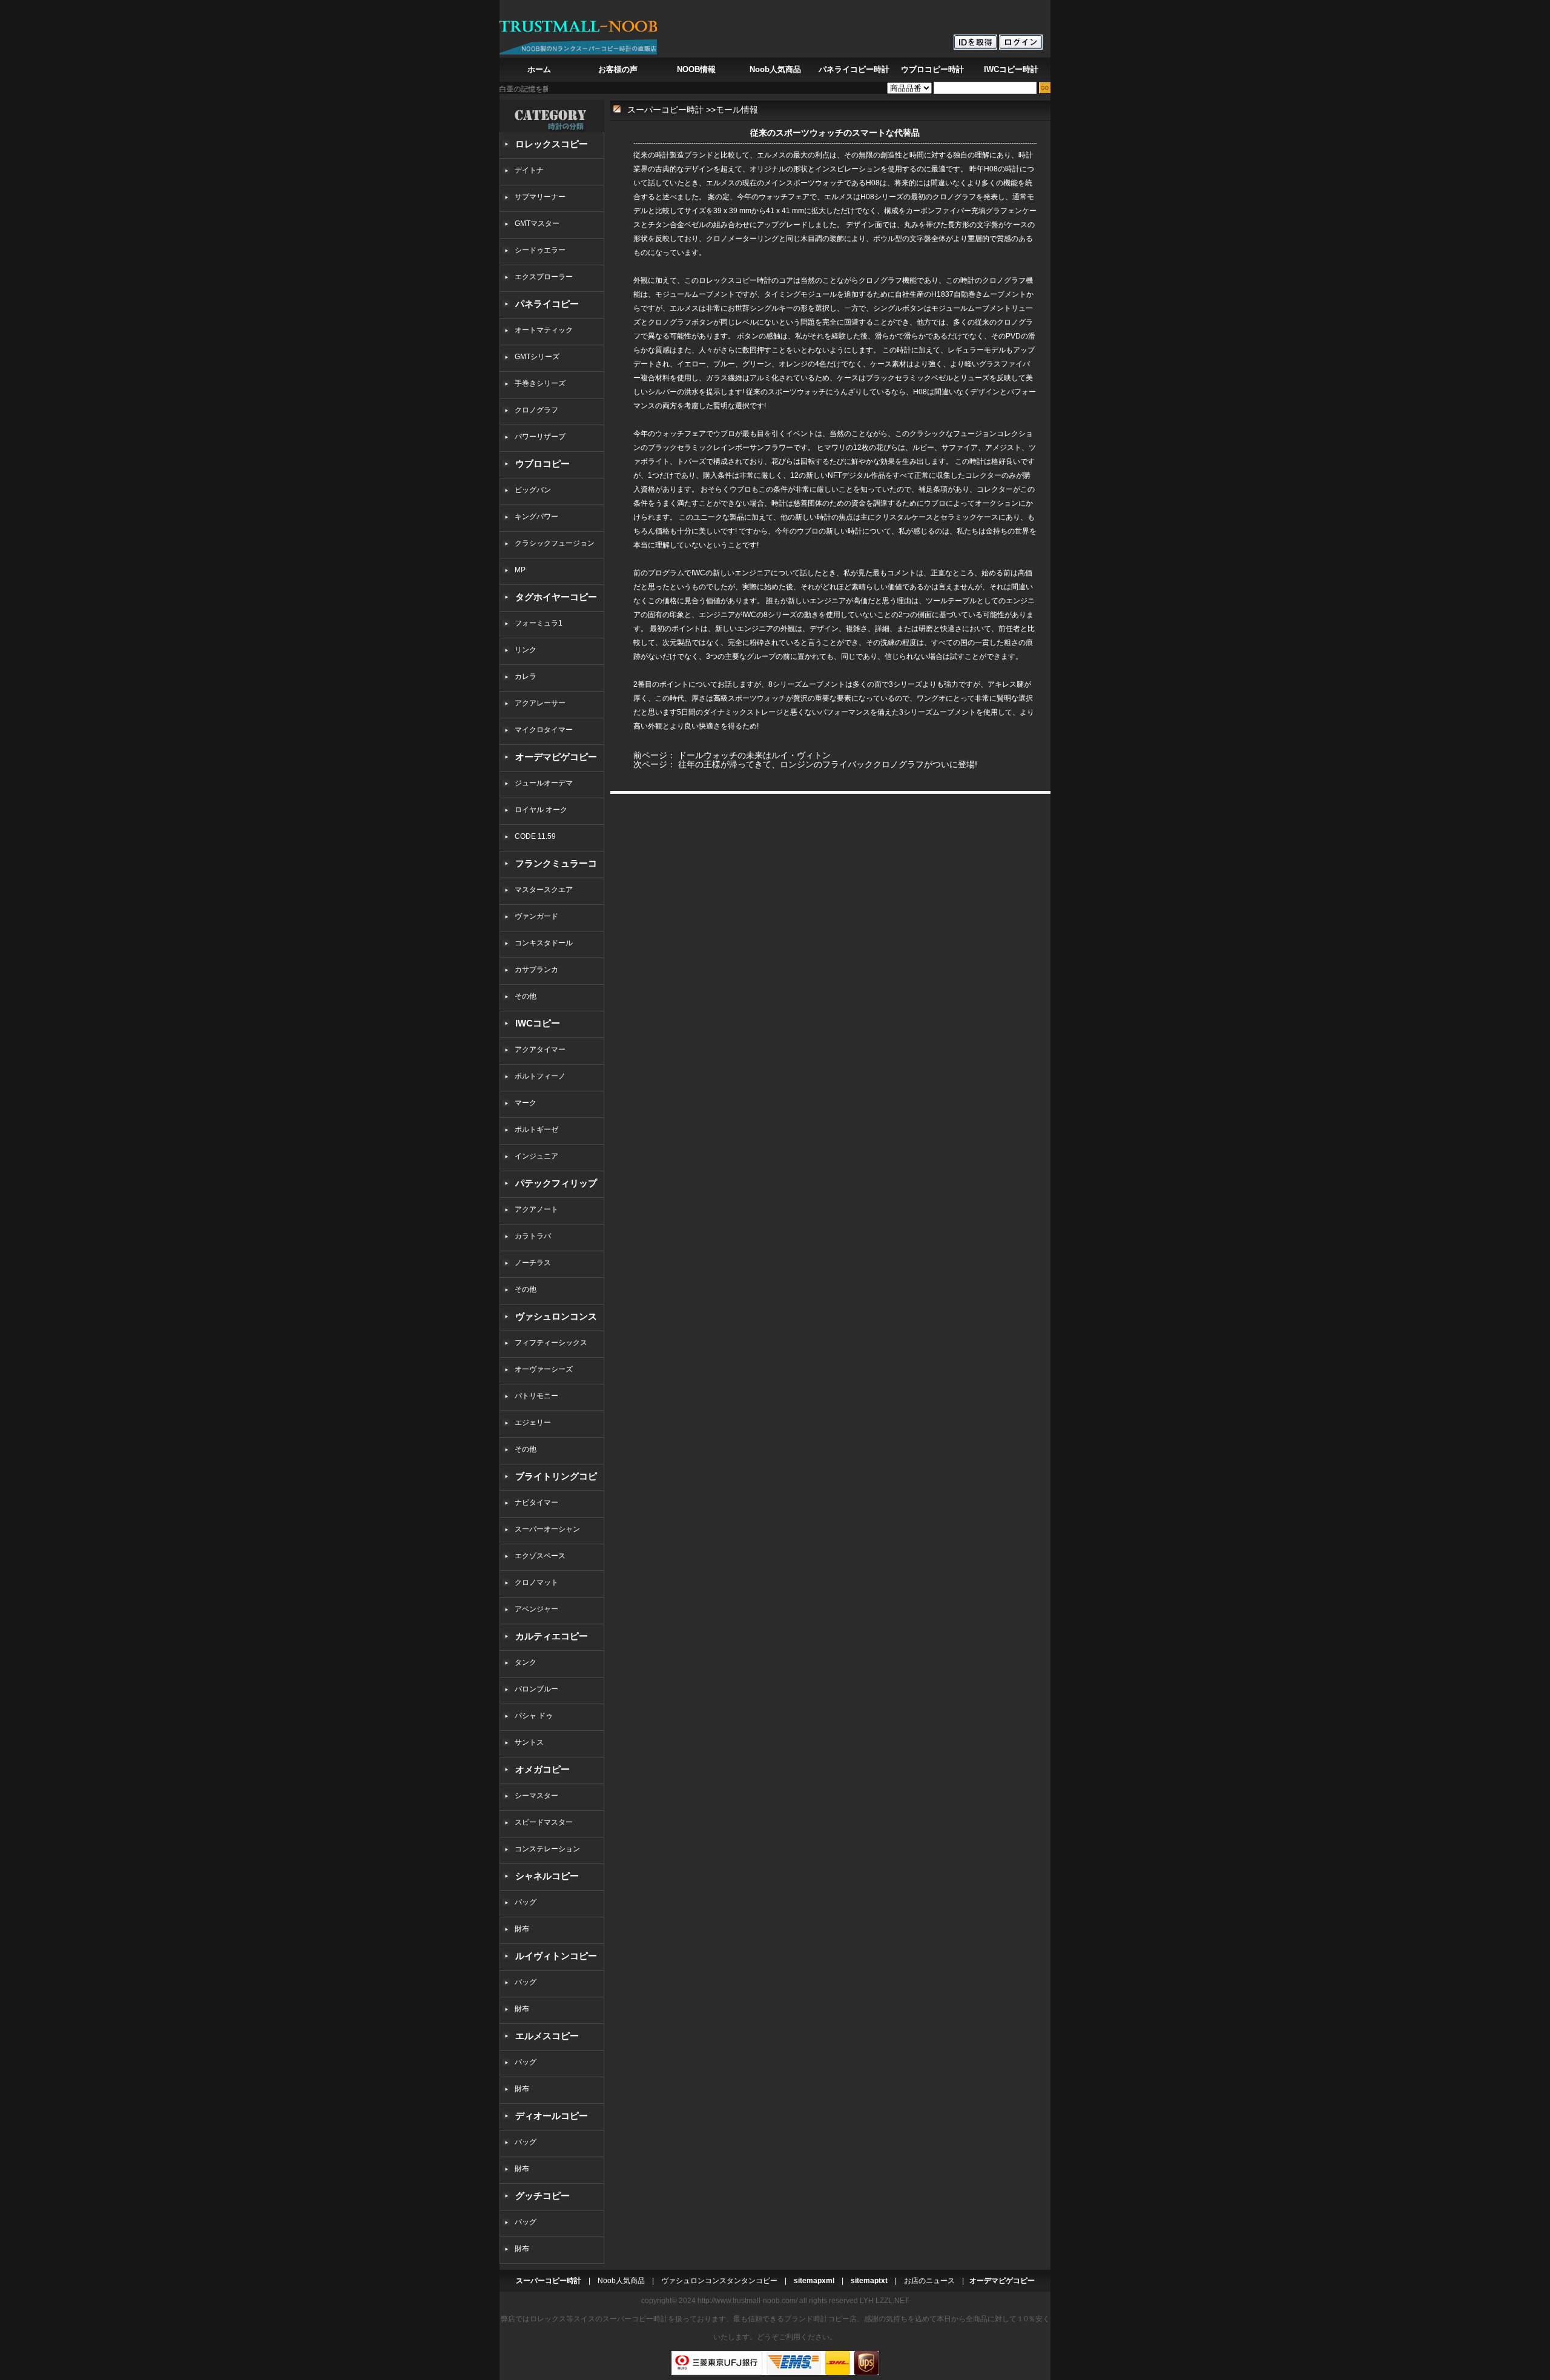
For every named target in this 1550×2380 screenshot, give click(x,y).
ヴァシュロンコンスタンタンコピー (719, 2281)
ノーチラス (533, 1263)
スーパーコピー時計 (665, 110)
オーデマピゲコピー (556, 757)
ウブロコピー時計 (932, 69)
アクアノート (536, 1209)
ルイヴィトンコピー (556, 1956)
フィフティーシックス (551, 1343)
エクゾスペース (540, 1556)
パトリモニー (536, 1396)
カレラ (526, 676)
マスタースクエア (544, 890)
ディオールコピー (552, 2116)
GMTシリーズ (537, 357)
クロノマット (536, 1582)
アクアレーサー (540, 703)
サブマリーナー (540, 197)
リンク (526, 650)
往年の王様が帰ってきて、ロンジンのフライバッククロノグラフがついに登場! (828, 764)
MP (520, 570)
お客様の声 (618, 69)
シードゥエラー (540, 250)
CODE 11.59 (535, 836)
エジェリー (533, 1423)
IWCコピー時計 (1011, 69)
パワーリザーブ (540, 437)
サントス (529, 1742)
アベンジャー (536, 1609)
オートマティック (544, 330)
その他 (529, 996)
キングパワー (536, 517)
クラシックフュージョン (555, 543)
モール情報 (737, 110)
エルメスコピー (547, 2036)
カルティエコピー (552, 1636)
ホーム (539, 69)
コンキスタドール (544, 943)
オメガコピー (542, 1769)
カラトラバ (533, 1236)
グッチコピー (542, 2196)
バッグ (526, 1902)
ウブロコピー (542, 464)
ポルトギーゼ (536, 1129)
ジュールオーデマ (544, 783)
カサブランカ (536, 970)
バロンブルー (536, 1689)
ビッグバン (533, 490)
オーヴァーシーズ (544, 1369)
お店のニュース (929, 2281)
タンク (526, 1662)
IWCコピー (538, 1023)
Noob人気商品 (775, 69)
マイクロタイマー (544, 730)
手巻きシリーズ (540, 383)
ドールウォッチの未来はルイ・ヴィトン (754, 755)
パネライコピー (547, 304)
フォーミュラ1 (539, 623)
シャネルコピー (547, 1876)
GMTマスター (537, 223)
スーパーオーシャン (547, 1529)
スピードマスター (544, 1822)
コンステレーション (547, 1849)
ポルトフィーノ (540, 1076)
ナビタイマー (536, 1502)
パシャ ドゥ (534, 1716)
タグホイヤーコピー (556, 597)
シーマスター (536, 1796)
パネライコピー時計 (854, 69)
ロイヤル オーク (541, 810)
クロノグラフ (536, 410)
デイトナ (529, 170)
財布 (522, 1929)
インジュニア (536, 1156)
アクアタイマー (540, 1050)
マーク (526, 1103)
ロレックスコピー (552, 144)
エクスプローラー (544, 277)
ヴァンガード (536, 916)
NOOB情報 (696, 69)
